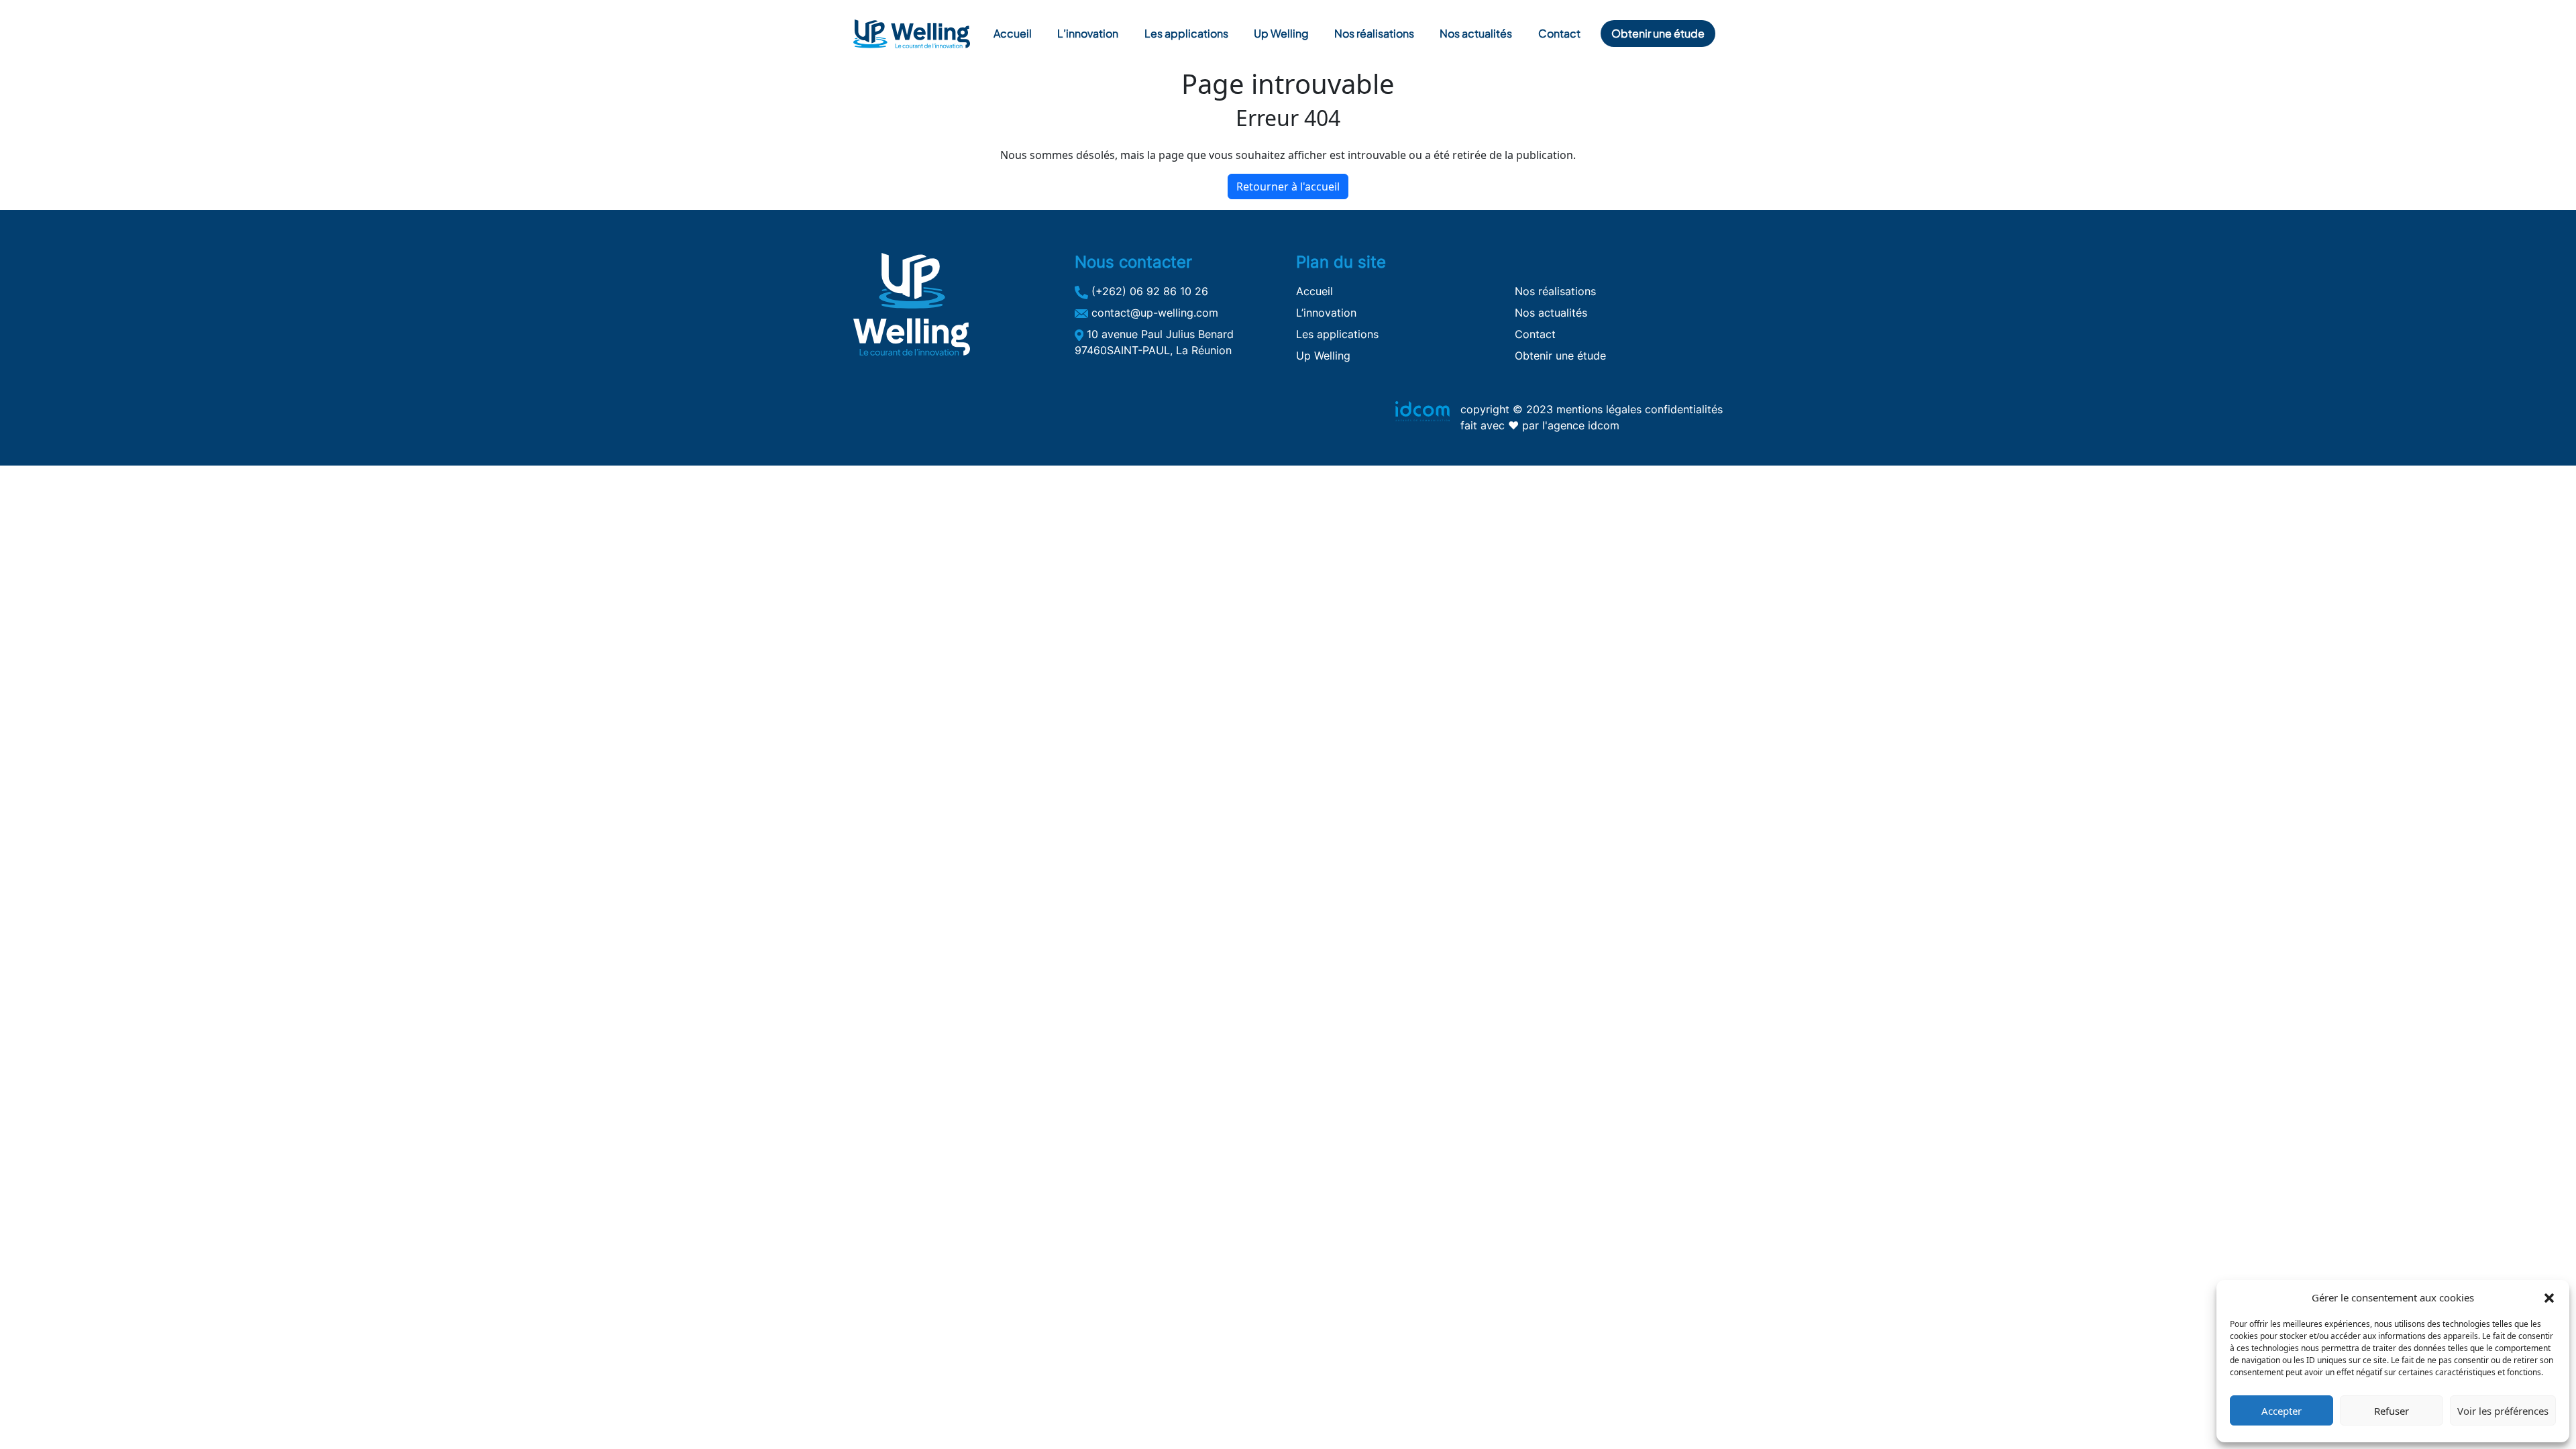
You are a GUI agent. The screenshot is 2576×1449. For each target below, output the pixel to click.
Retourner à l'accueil (1288, 186)
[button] (2549, 1297)
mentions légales (1599, 409)
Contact (1559, 33)
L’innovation (1088, 33)
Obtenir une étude (1658, 33)
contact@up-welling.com (1153, 313)
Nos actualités (1476, 33)
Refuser (2392, 1411)
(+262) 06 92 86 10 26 (1148, 291)
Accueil (1013, 33)
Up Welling (1281, 33)
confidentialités (1684, 409)
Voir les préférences (2503, 1411)
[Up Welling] (912, 34)
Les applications (1186, 33)
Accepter (2282, 1411)
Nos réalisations (1374, 33)
